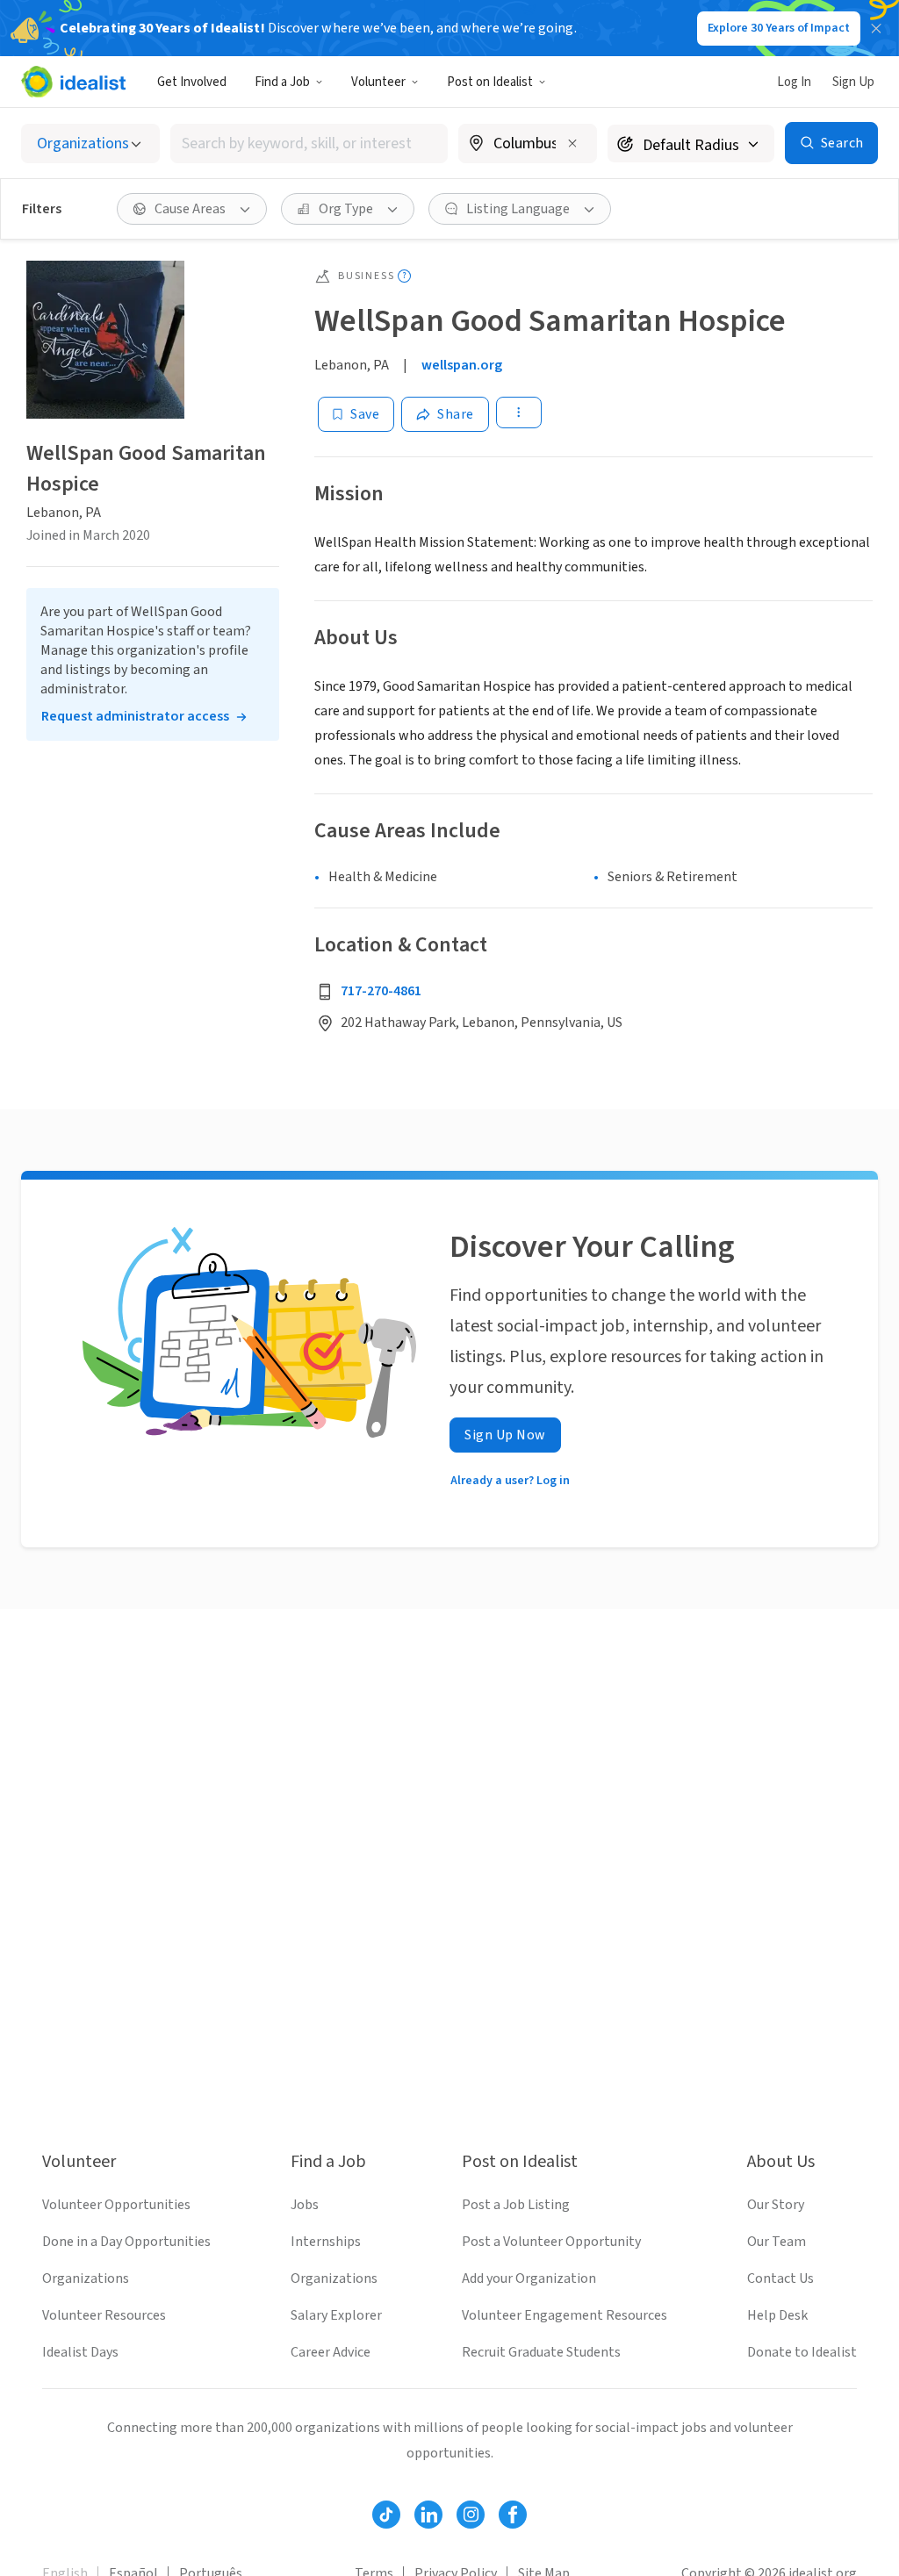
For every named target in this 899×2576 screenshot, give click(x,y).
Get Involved (192, 82)
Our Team (777, 2242)
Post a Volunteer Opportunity (551, 2242)
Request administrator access (135, 716)
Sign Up (853, 82)
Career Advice (331, 2352)
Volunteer (378, 82)
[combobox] (309, 144)
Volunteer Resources (104, 2315)
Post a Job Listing (516, 2205)
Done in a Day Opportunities (126, 2242)
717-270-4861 (381, 991)
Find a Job (282, 82)
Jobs (305, 2205)
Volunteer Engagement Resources (565, 2315)
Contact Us (780, 2278)
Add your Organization (529, 2278)
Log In (794, 82)
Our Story (776, 2205)
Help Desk (777, 2315)
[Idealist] (73, 82)
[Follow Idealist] (386, 2515)
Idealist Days (80, 2352)
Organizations (86, 2278)
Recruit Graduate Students (541, 2352)
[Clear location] (572, 143)
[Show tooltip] (404, 276)
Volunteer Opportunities (116, 2205)
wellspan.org (462, 365)
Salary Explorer (336, 2315)
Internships (326, 2242)
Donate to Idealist (802, 2352)
